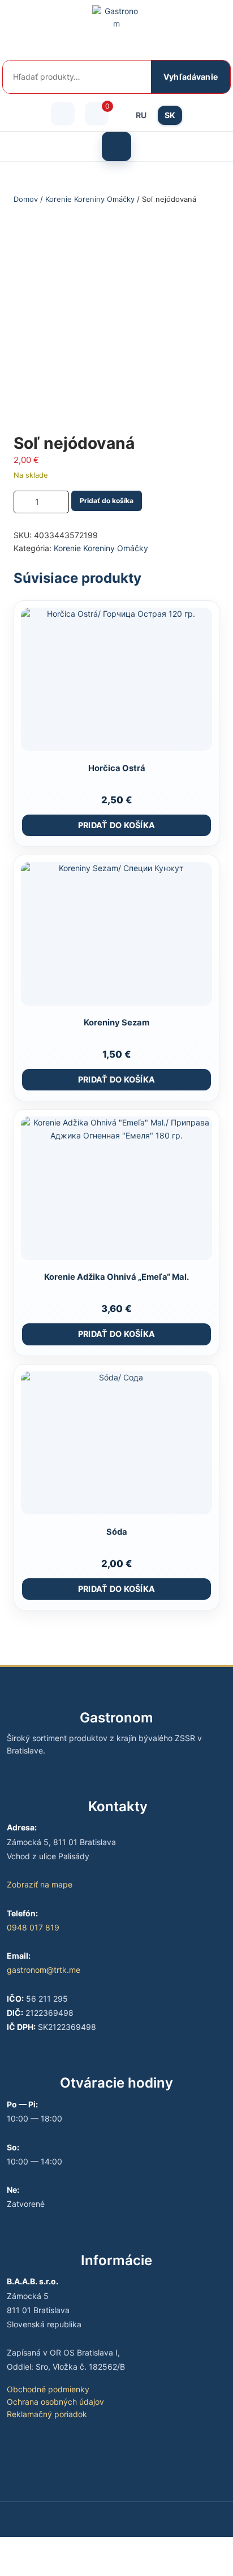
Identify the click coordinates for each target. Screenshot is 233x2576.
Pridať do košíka (107, 501)
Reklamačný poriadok (47, 2414)
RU (141, 115)
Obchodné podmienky (48, 2389)
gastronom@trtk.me (44, 1970)
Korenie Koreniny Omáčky (90, 199)
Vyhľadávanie (191, 77)
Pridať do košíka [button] (117, 825)
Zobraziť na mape (40, 1884)
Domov (26, 199)
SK (170, 115)
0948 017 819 (33, 1927)
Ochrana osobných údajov (55, 2402)
